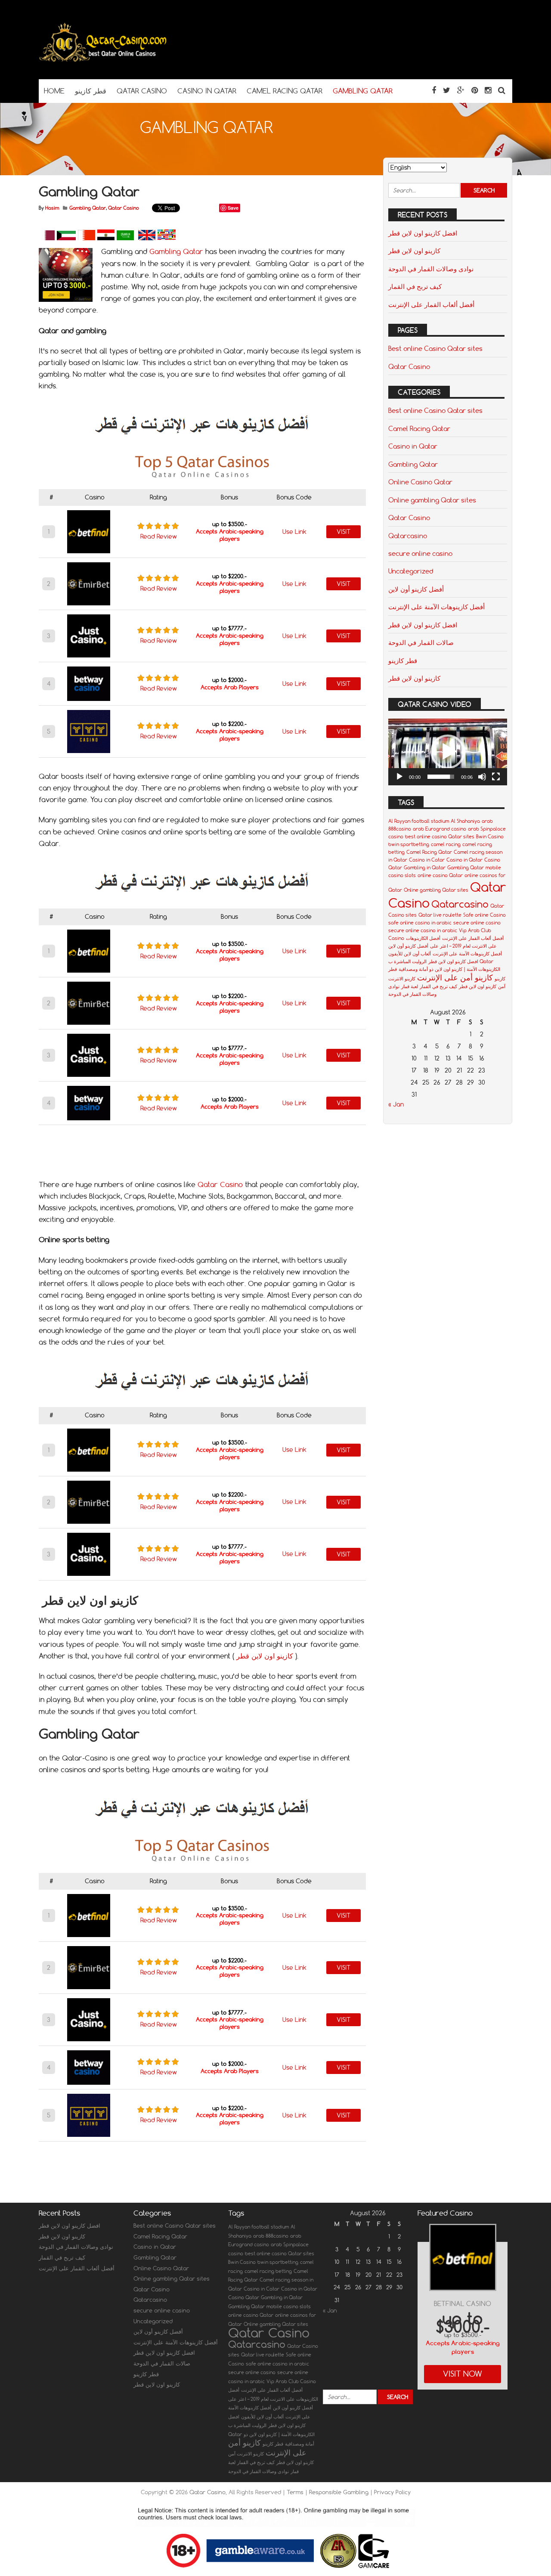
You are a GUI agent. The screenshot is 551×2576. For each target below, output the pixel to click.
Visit (344, 532)
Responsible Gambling (340, 2492)
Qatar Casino (124, 208)
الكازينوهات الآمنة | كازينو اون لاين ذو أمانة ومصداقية (449, 969)
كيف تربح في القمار (415, 286)
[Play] (399, 777)
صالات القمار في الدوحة (421, 642)
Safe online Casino (484, 915)
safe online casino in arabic (420, 923)
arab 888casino (271, 2236)
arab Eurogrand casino (440, 829)
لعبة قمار (410, 986)
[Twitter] (447, 90)
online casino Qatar (440, 875)
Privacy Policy (392, 2492)
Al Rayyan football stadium (419, 821)
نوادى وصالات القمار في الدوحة (431, 269)
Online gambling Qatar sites (432, 500)
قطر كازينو (403, 660)
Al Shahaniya (465, 821)
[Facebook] (434, 90)
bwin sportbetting (409, 844)
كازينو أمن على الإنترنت (455, 977)
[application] (448, 752)
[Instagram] (488, 90)
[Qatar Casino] (103, 62)
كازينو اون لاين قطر (265, 1656)
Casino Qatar (244, 2297)
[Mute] (482, 777)
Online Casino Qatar (420, 482)
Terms (296, 2492)
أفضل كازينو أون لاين (416, 589)
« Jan (396, 1104)
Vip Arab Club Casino (291, 2381)
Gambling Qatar (88, 208)
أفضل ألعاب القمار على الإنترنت (431, 304)
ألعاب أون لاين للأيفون (410, 954)
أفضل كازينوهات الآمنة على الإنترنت (436, 607)
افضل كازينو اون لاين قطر (423, 233)
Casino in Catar (427, 860)
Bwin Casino (490, 837)
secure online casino (420, 553)
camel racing (446, 844)
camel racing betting (268, 2271)
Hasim (52, 208)
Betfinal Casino (463, 2304)
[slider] (441, 777)
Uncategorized (411, 571)
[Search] (502, 90)
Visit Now (463, 2374)
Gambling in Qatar (425, 868)
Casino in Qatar (413, 446)
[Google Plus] (461, 90)
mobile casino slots (289, 2306)
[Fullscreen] (496, 777)
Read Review (159, 536)
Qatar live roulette (440, 915)
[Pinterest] (475, 90)
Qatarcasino (408, 536)
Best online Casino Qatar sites (435, 348)
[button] (448, 752)
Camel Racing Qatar (419, 428)
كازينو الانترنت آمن (246, 2454)
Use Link (294, 532)
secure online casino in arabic (423, 930)
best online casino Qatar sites (440, 837)
